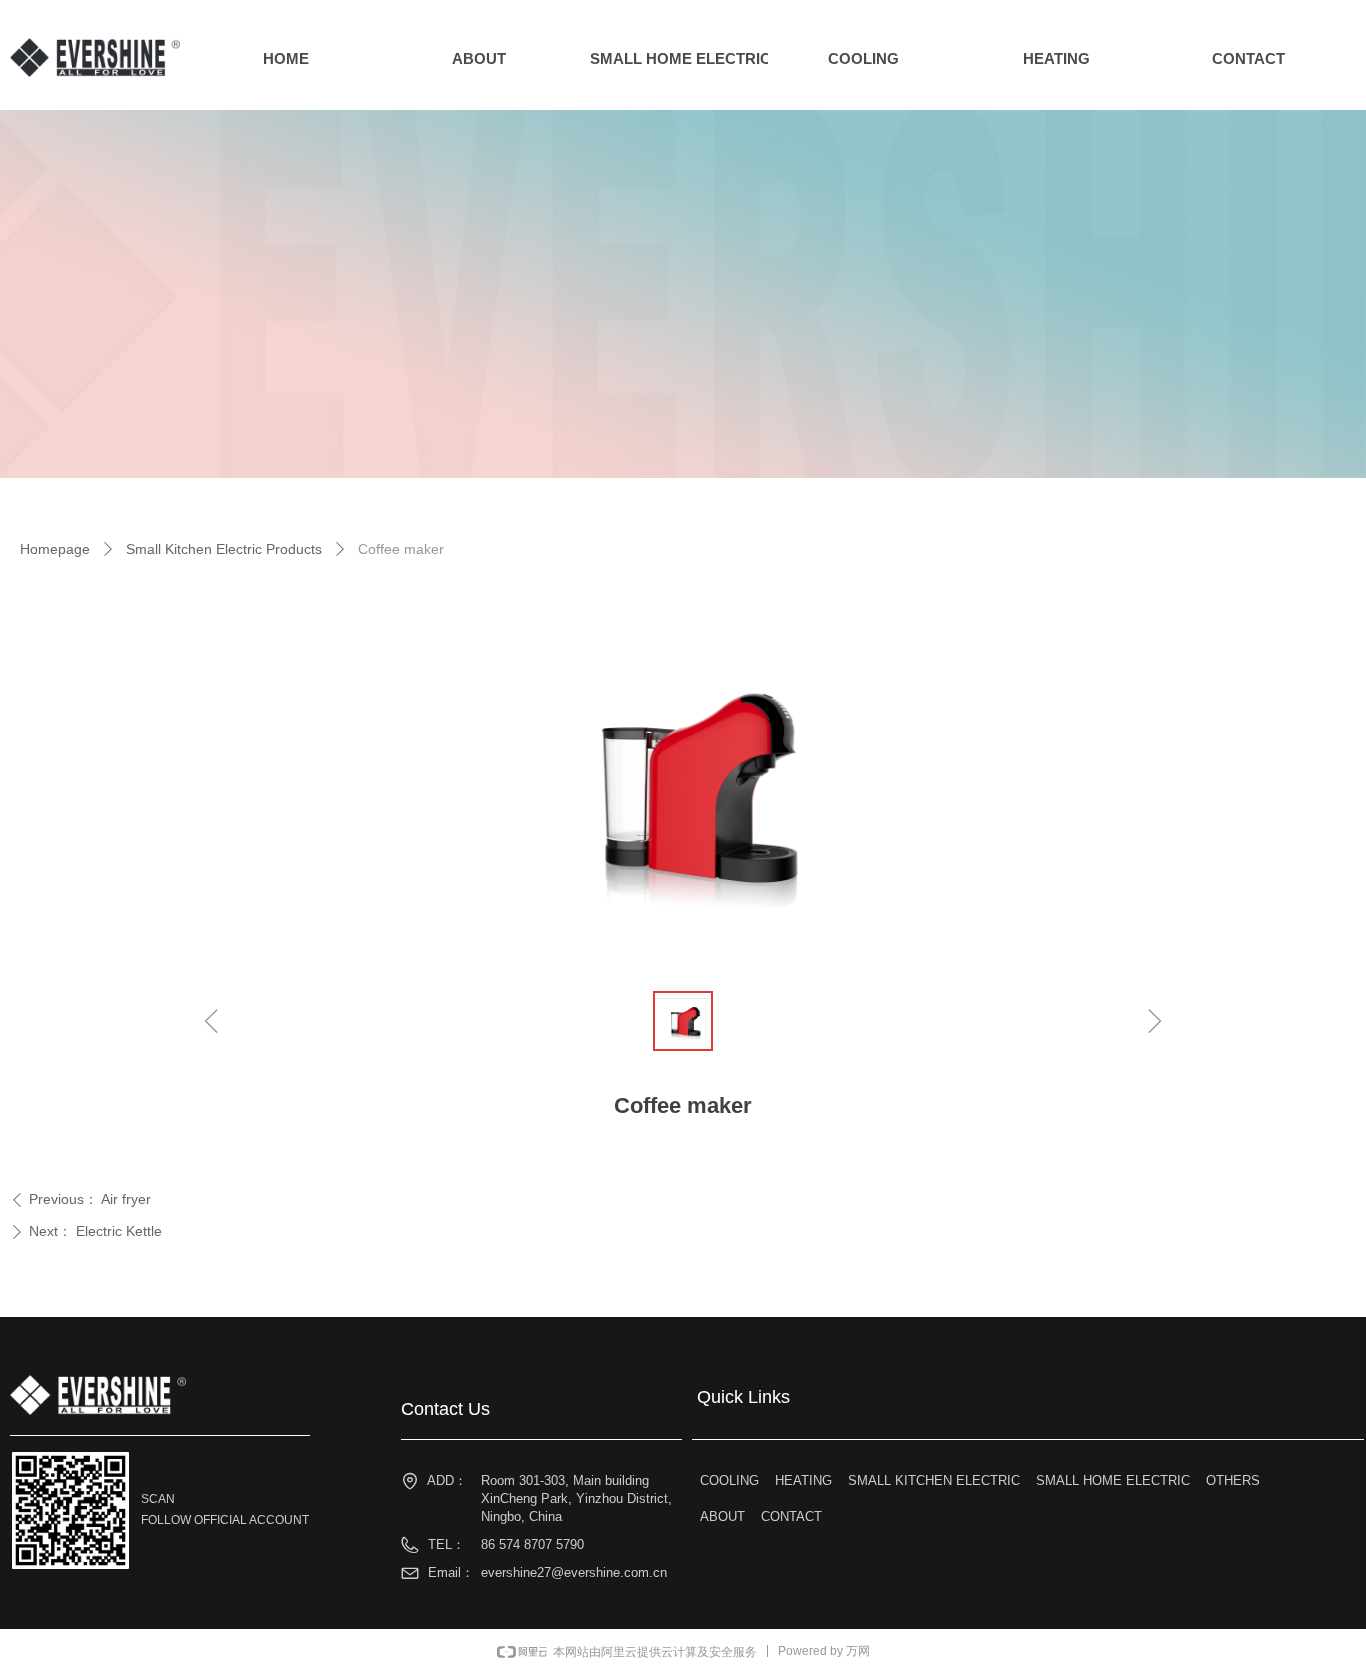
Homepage (55, 549)
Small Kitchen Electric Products (224, 549)
